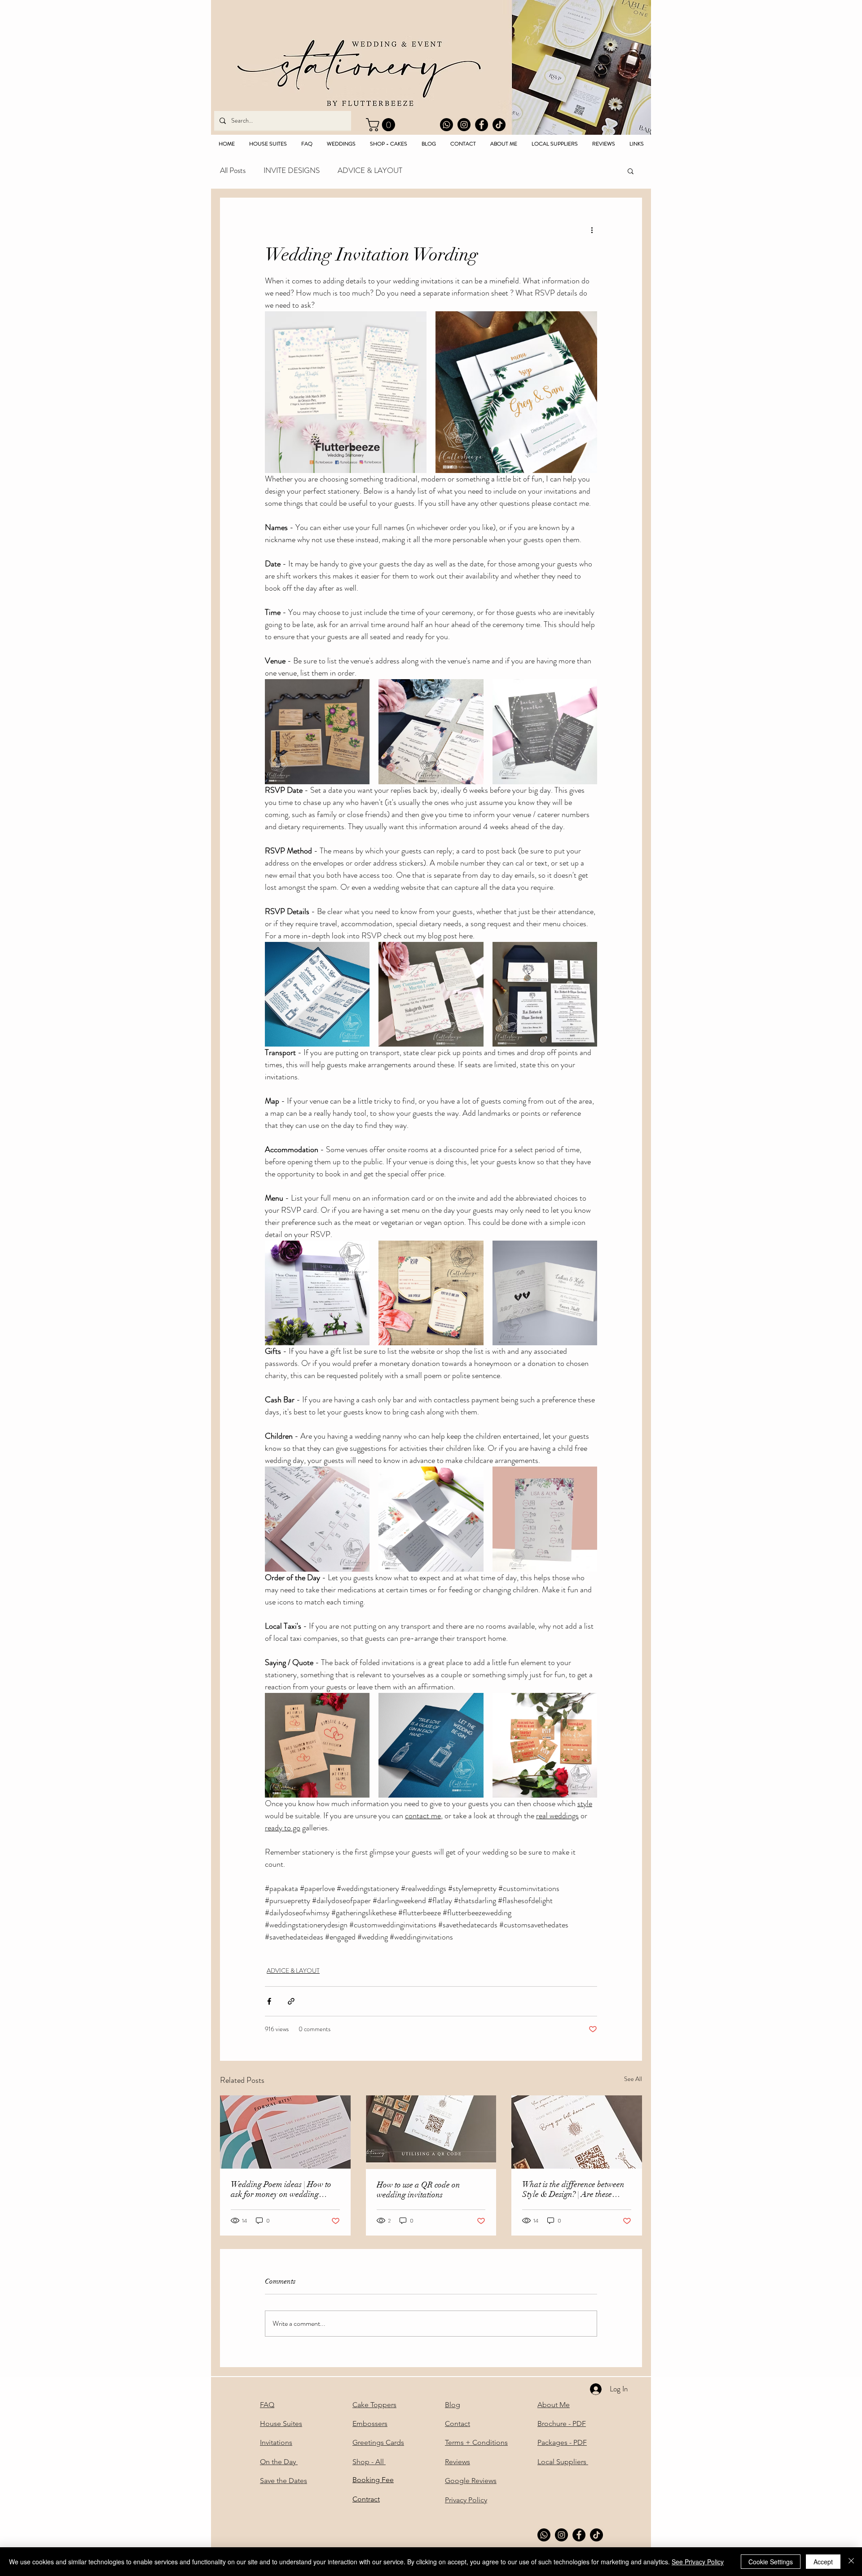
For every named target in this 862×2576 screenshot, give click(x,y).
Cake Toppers (374, 2405)
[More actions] (592, 230)
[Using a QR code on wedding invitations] (431, 2132)
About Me (554, 2405)
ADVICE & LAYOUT (370, 170)
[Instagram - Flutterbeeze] (464, 125)
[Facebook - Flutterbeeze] (482, 125)
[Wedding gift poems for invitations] (285, 2132)
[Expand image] (346, 392)
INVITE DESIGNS (292, 170)
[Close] (851, 2562)
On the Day (279, 2462)
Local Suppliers (563, 2462)
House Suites (281, 2424)
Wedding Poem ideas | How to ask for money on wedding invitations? (281, 2189)
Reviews (457, 2462)
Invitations (276, 2442)
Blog (453, 2405)
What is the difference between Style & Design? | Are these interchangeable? (573, 2189)
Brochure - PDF (562, 2424)
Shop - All (369, 2462)
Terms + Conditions (476, 2442)
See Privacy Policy (698, 2562)
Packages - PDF (562, 2442)
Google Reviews (471, 2481)
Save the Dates (284, 2481)
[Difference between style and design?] (577, 2132)
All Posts (233, 170)
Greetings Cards (378, 2442)
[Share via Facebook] (269, 2001)
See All (633, 2079)
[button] (382, 125)
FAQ (267, 2405)
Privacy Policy (466, 2500)
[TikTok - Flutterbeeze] (499, 125)
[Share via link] (291, 2001)
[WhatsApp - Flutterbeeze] (446, 125)
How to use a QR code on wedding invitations (418, 2190)
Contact (457, 2424)
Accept (823, 2562)
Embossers (370, 2424)
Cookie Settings (771, 2562)
